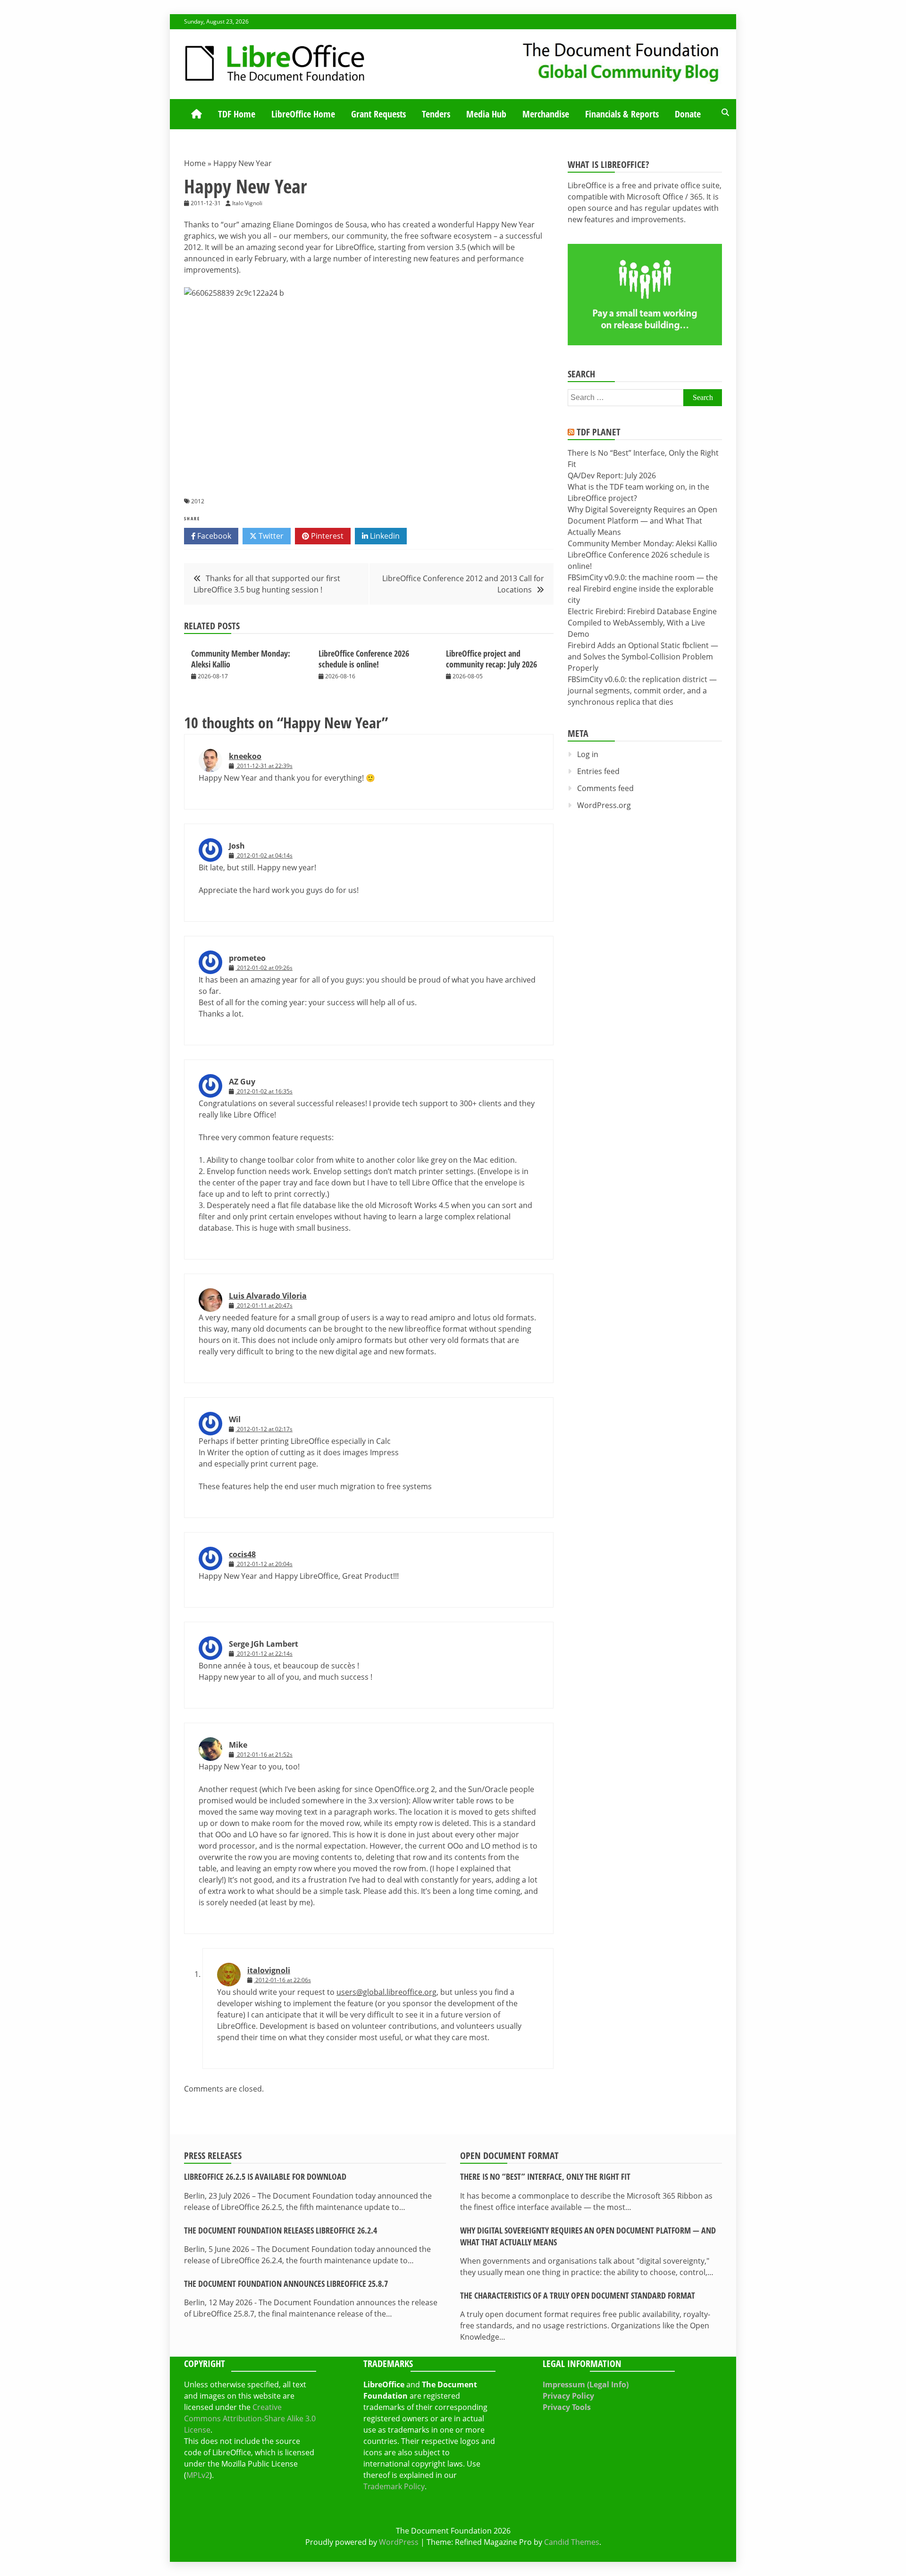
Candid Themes (572, 2542)
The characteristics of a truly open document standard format (578, 2295)
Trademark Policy (394, 2486)
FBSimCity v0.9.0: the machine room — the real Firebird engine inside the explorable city (643, 589)
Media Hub (486, 114)
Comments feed (605, 788)
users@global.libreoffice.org (386, 1992)
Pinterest (326, 536)
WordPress (399, 2542)
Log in (588, 754)
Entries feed (598, 771)
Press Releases (213, 2155)
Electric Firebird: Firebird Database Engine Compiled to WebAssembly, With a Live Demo (642, 623)
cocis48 (242, 1554)
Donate (688, 114)
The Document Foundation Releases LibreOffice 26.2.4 (281, 2230)
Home (195, 163)
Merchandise (546, 114)
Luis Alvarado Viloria (268, 1296)
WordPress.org (604, 805)
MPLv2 (198, 2475)
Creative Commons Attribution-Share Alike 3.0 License (250, 2418)
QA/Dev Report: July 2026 (612, 475)
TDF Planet (599, 432)
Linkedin (384, 536)
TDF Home (237, 114)
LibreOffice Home (303, 114)
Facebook (213, 536)
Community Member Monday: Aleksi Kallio (241, 659)
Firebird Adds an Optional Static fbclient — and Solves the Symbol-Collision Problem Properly (643, 657)
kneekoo (245, 756)
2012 (198, 501)
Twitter (270, 536)
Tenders (436, 114)
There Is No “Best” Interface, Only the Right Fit (545, 2176)
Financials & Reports (622, 114)
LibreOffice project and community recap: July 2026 (491, 659)
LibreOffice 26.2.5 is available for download (265, 2176)
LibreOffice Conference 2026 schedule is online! (364, 659)
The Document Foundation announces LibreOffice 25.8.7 (286, 2284)
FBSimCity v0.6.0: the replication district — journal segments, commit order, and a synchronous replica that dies (642, 691)
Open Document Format (509, 2155)
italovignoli (269, 1970)
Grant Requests (378, 114)
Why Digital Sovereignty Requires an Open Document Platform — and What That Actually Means (642, 521)
